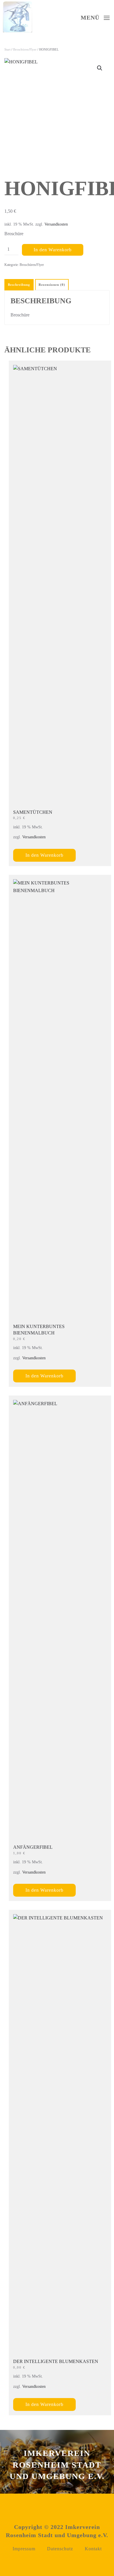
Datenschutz (60, 2549)
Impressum (24, 2549)
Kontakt (93, 2549)
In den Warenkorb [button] (44, 855)
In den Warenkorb (53, 250)
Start (7, 49)
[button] (100, 68)
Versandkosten (56, 224)
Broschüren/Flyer (25, 49)
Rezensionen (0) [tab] (52, 285)
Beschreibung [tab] (19, 285)
